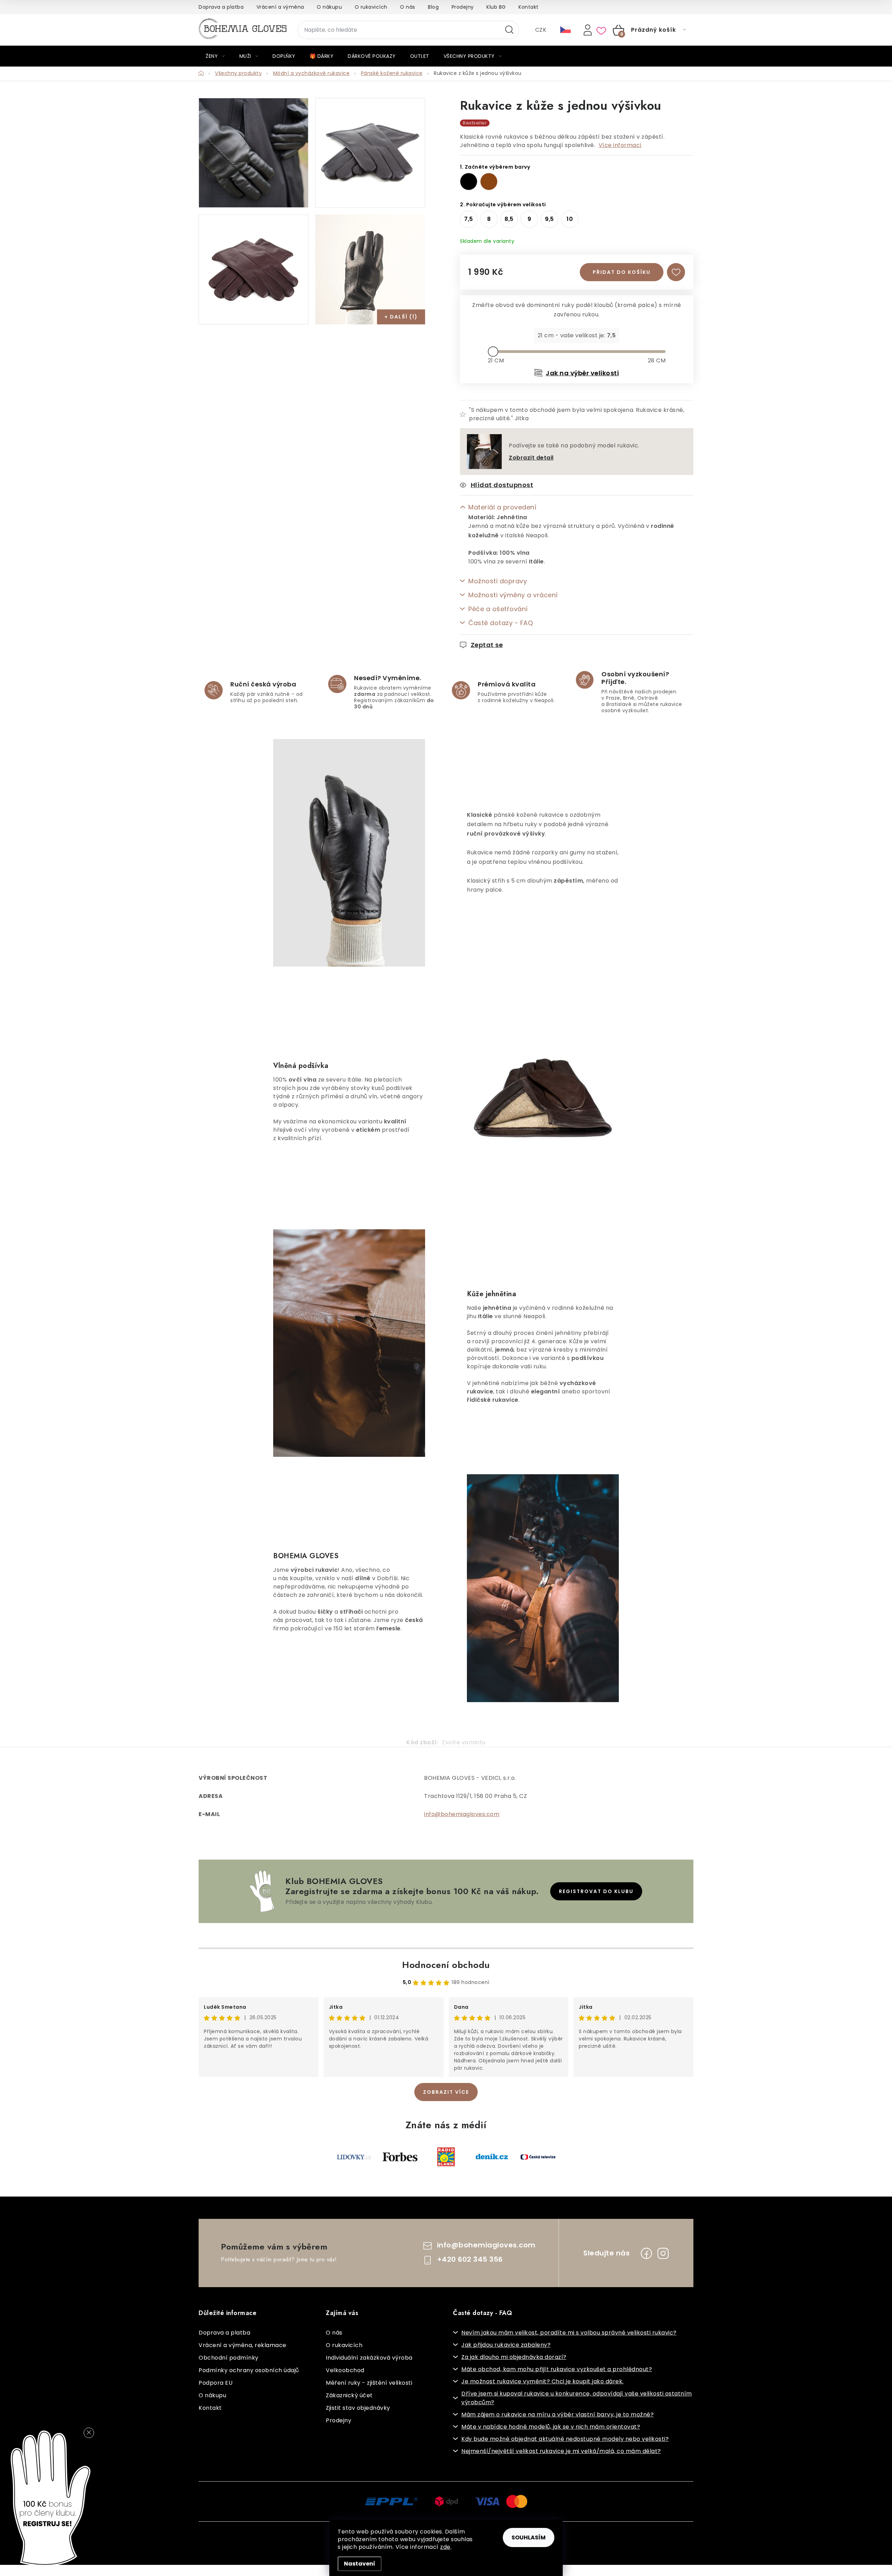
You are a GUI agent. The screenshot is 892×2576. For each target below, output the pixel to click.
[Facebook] (646, 2253)
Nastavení (360, 2564)
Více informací (620, 145)
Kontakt (529, 7)
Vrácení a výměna (280, 7)
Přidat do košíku (622, 272)
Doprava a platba (221, 7)
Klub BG (496, 7)
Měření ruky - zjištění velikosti (369, 2383)
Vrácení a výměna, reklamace (243, 2345)
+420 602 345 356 (470, 2259)
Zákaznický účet (349, 2395)
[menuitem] (215, 56)
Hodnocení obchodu (446, 1965)
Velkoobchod (345, 2370)
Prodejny (463, 7)
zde (445, 2547)
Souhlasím (529, 2537)
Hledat (509, 30)
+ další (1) (401, 317)
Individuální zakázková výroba (369, 2358)
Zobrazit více (446, 2092)
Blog (433, 7)
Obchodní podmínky (229, 2358)
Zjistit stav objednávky (358, 2408)
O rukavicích (371, 7)
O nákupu (329, 7)
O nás (408, 7)
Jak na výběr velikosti (582, 373)
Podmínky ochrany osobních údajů (249, 2370)
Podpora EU (216, 2383)
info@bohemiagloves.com (462, 1814)
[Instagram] (663, 2253)
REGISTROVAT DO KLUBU (596, 1891)
